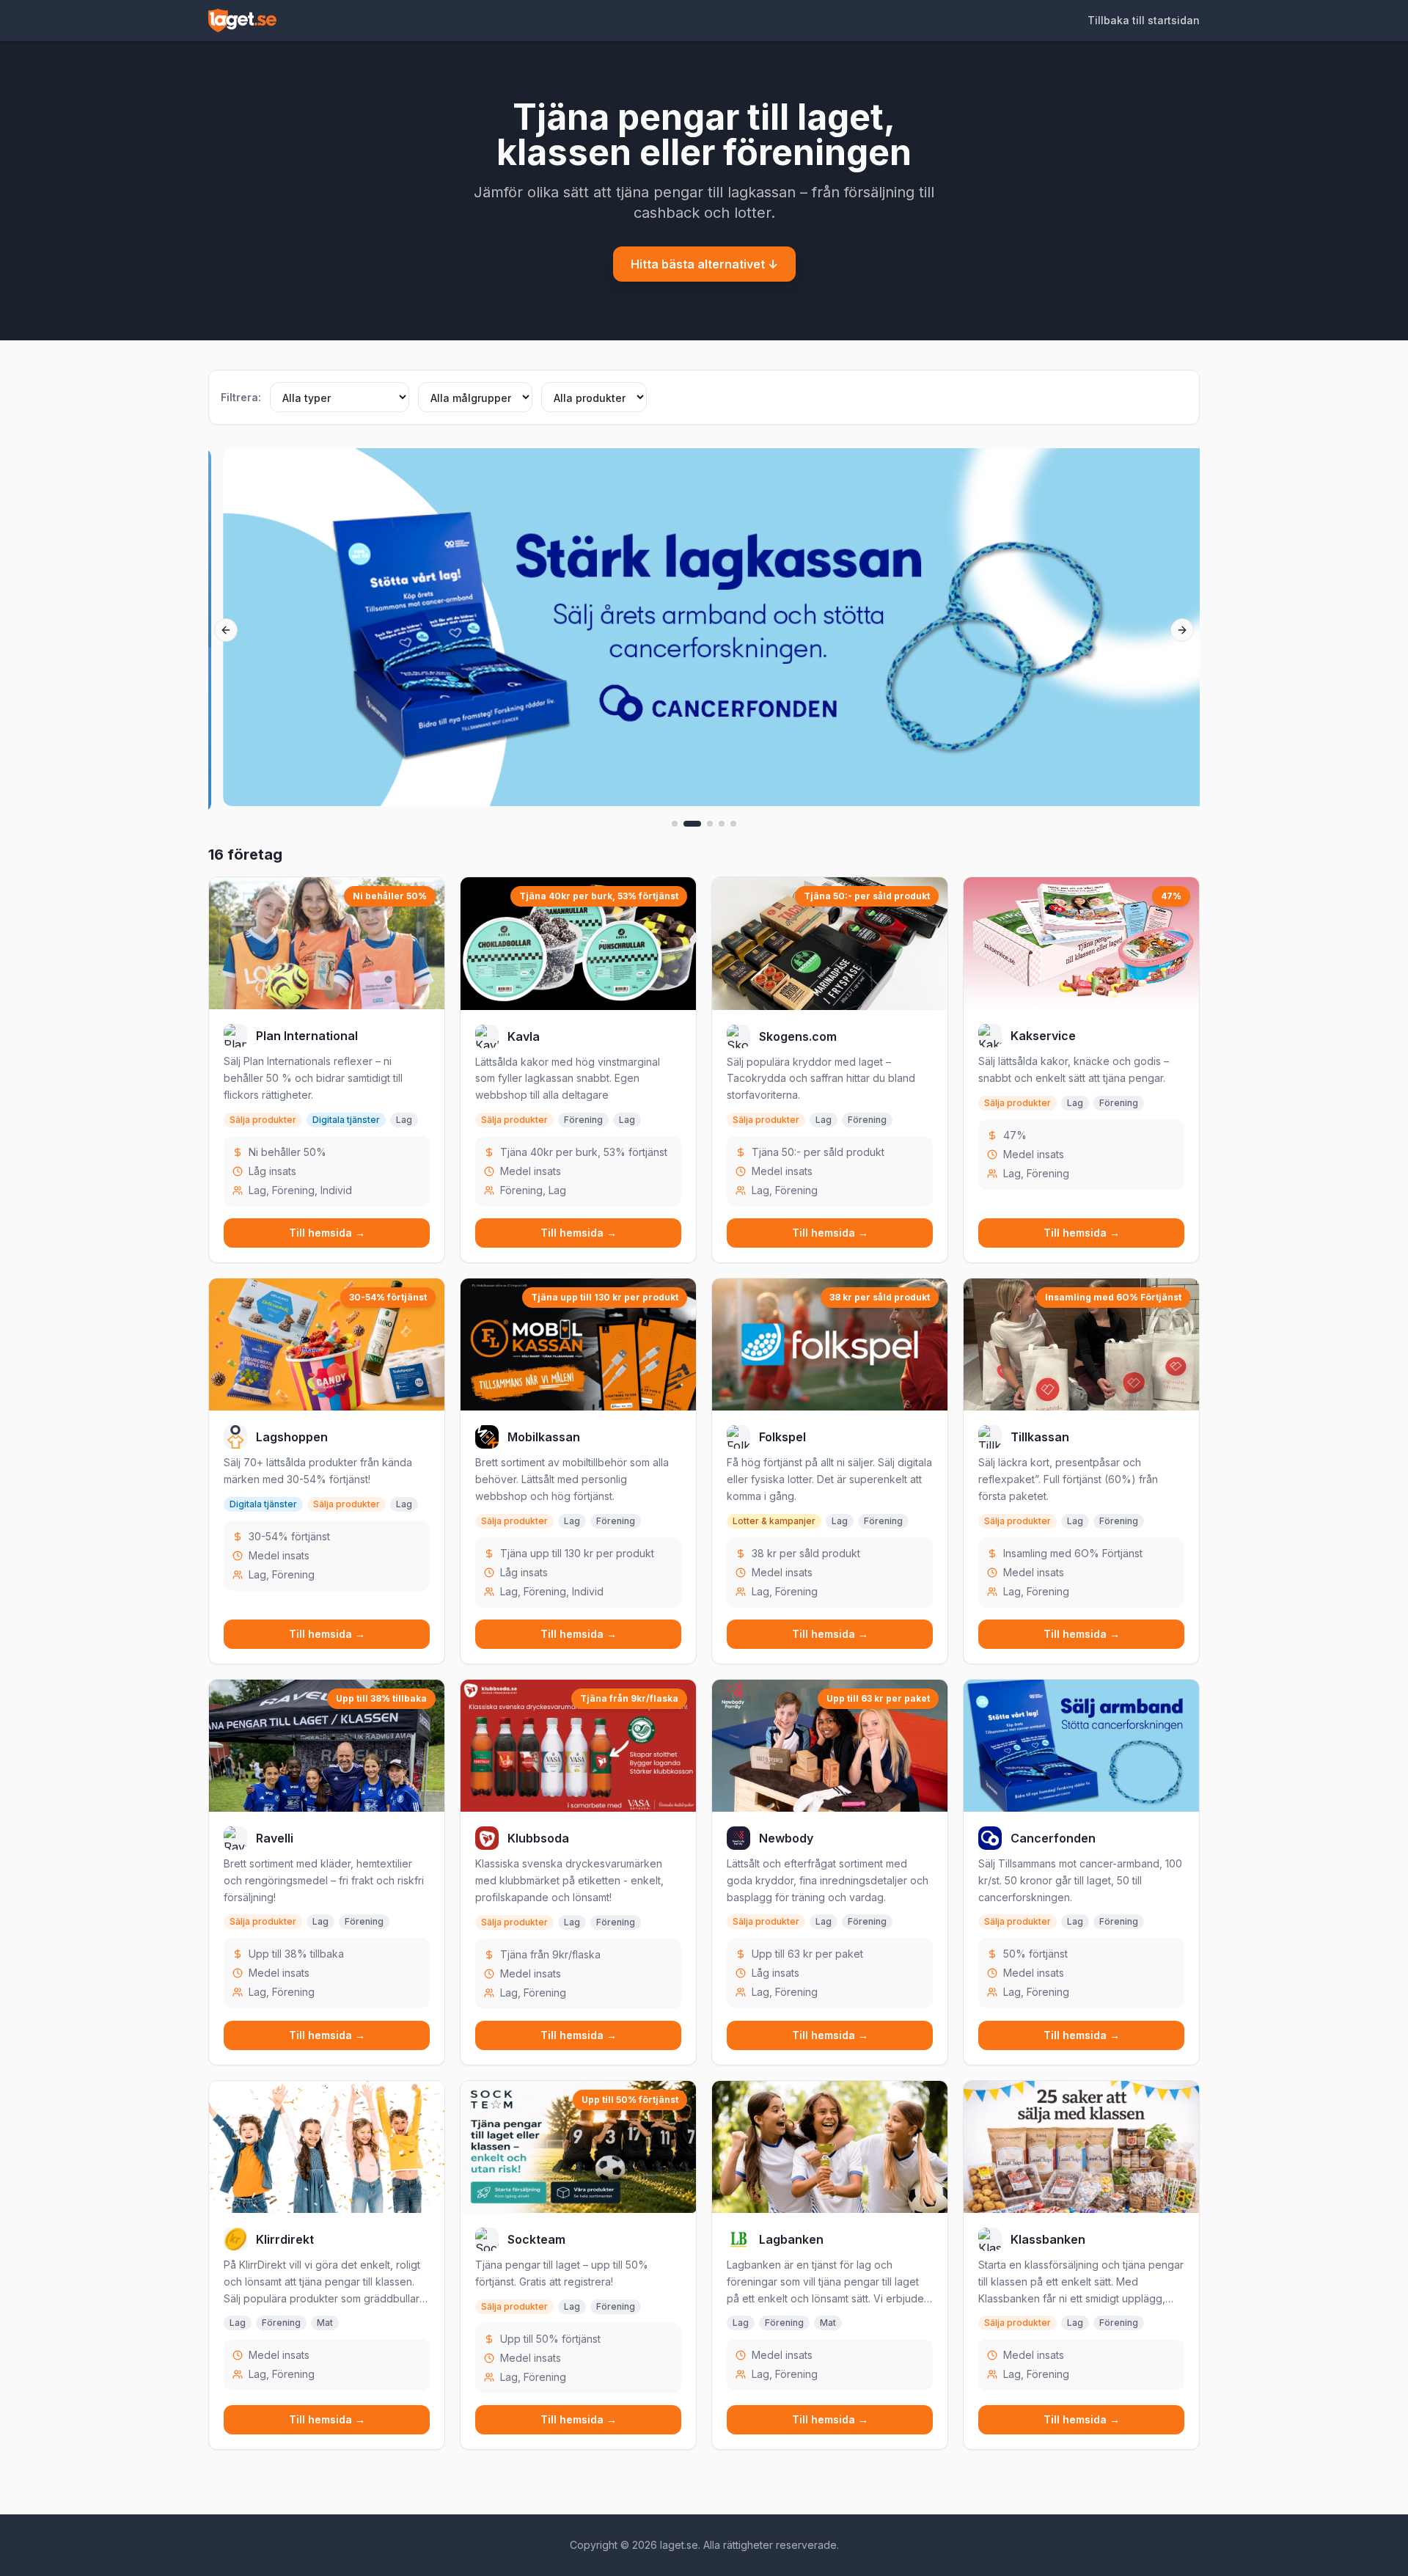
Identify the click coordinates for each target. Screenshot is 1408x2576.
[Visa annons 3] (710, 824)
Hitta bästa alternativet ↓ (704, 264)
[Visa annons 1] (675, 824)
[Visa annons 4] (722, 824)
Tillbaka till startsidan (1144, 20)
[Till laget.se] (242, 21)
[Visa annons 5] (733, 824)
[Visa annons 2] (692, 824)
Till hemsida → (327, 1233)
